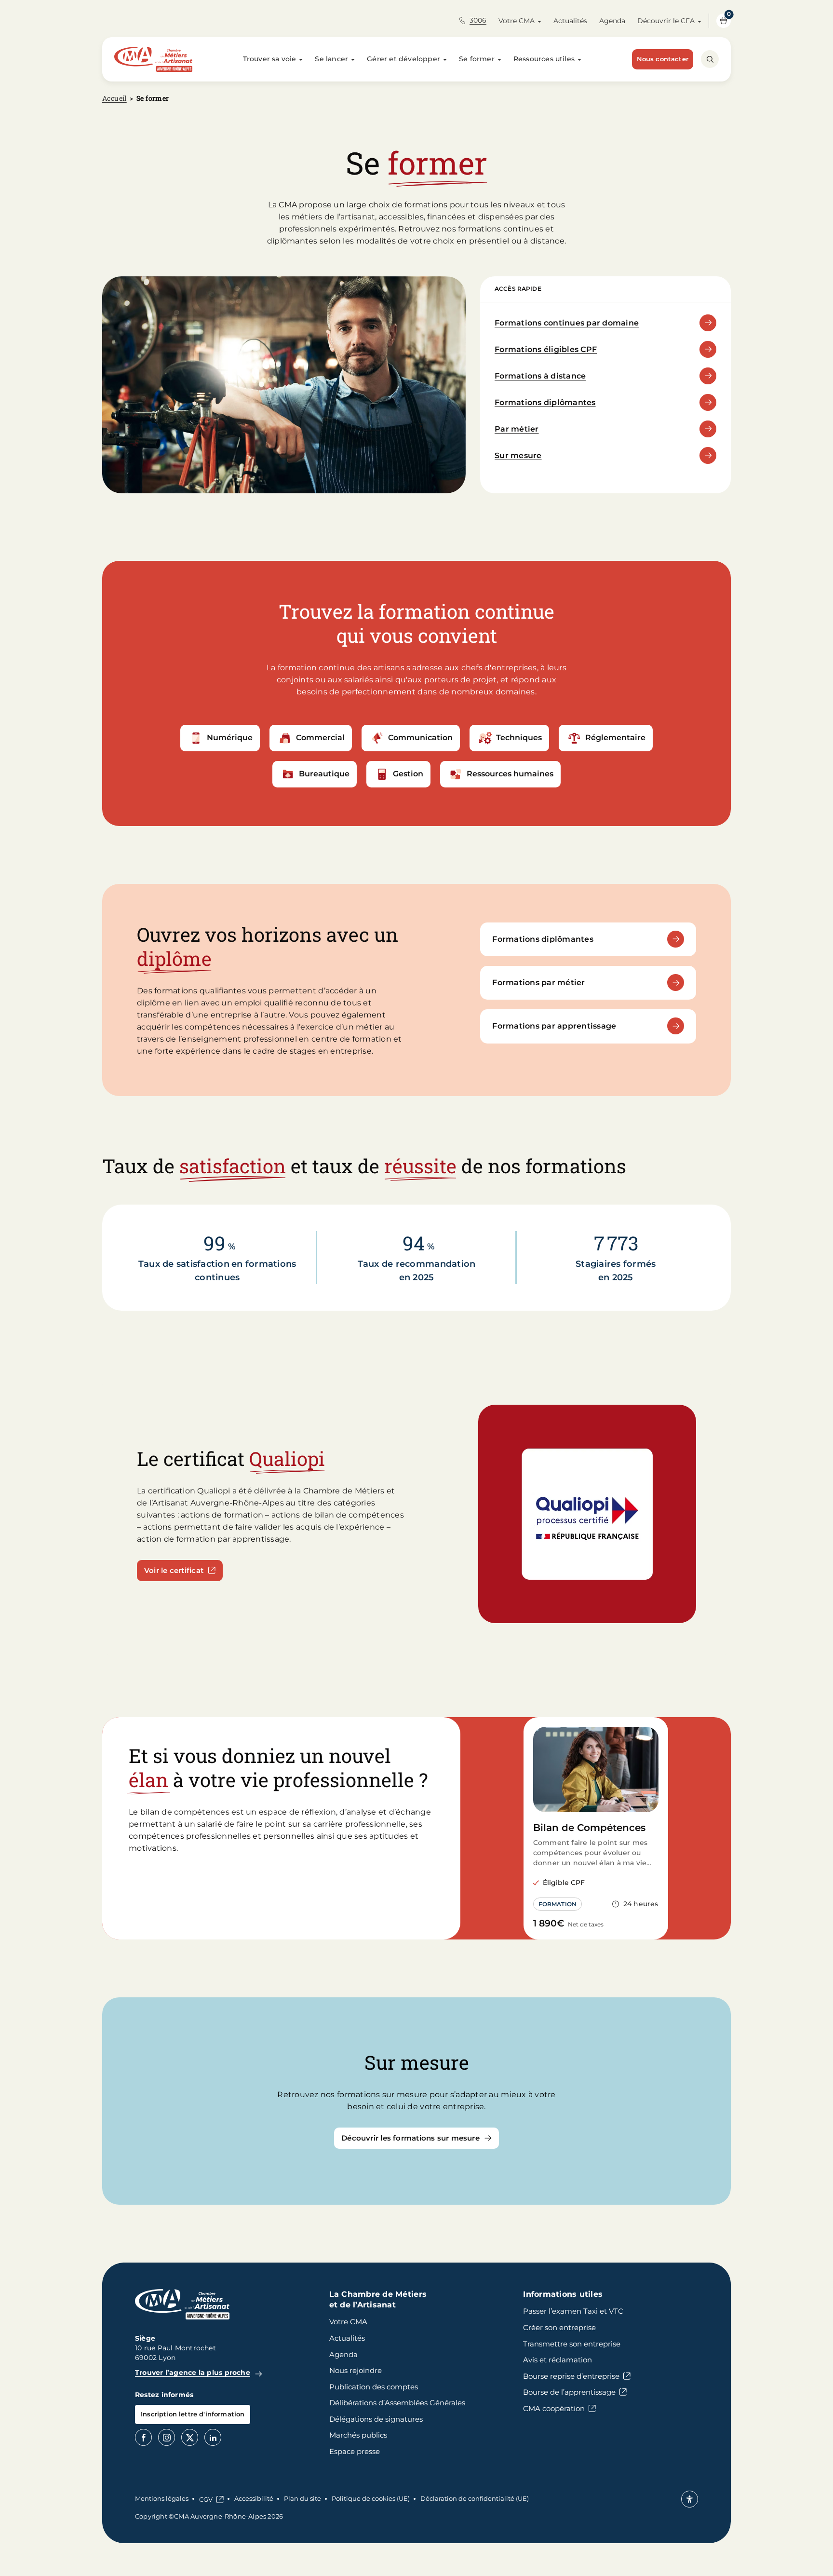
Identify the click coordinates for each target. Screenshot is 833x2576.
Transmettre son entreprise (572, 2344)
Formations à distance (540, 376)
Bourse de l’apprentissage (569, 2392)
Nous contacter (663, 59)
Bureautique (324, 774)
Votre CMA (517, 21)
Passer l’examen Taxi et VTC (573, 2311)
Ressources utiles (544, 59)
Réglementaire (615, 738)
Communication (420, 738)
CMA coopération (554, 2408)
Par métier (517, 429)
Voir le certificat (174, 1570)
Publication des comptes (374, 2387)
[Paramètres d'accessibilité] (690, 2499)
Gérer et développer (403, 59)
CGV (206, 2499)
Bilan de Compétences (589, 1828)
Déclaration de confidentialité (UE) (475, 2498)
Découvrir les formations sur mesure (410, 2138)
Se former (477, 59)
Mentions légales (162, 2498)
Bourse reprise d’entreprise (571, 2376)
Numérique (230, 738)
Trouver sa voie (270, 59)
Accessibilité (254, 2498)
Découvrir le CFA (666, 21)
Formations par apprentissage (554, 1026)
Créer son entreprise (559, 2327)
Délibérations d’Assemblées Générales (397, 2403)
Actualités (570, 21)
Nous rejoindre (356, 2370)
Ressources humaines (510, 774)
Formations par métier (538, 983)
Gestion (408, 774)
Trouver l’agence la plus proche (193, 2373)
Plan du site (302, 2498)
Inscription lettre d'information (193, 2414)
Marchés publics (358, 2435)
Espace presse (355, 2451)
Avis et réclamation (558, 2360)
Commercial (320, 738)
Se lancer (331, 59)
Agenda (612, 21)
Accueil (114, 98)
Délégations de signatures (376, 2419)
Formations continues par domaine (567, 323)
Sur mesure (518, 455)
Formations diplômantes (545, 402)
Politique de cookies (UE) (371, 2498)
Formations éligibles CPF (546, 349)
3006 (478, 20)
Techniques (519, 738)
